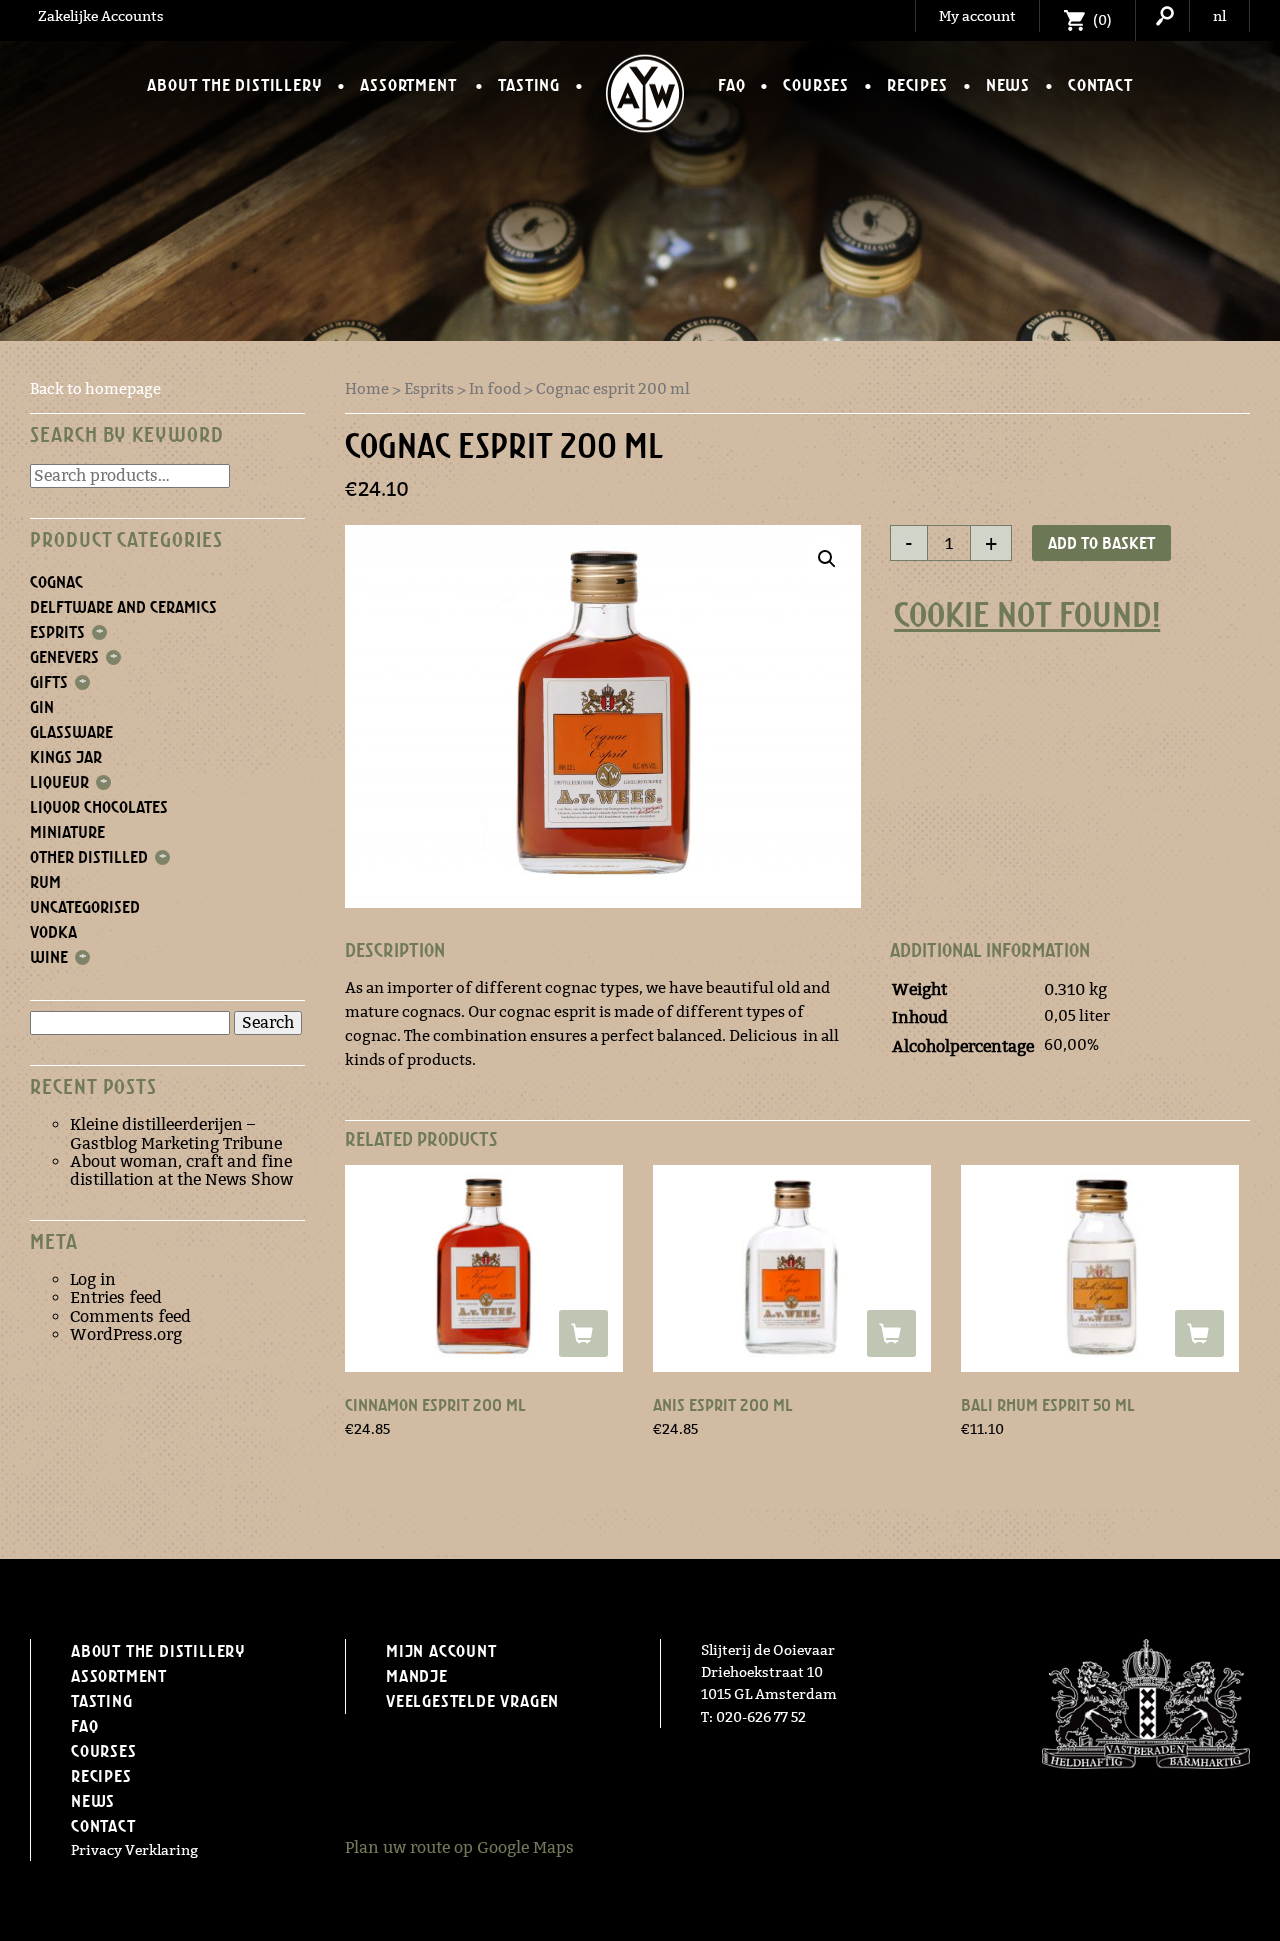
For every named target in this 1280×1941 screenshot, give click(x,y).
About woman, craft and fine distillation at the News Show (181, 1170)
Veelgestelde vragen (472, 1701)
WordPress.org (126, 1334)
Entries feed (116, 1297)
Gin (42, 707)
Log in (93, 1279)
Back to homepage (95, 388)
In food (495, 388)
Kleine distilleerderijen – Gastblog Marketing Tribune (176, 1133)
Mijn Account (441, 1651)
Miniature (67, 832)
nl (1219, 16)
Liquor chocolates (99, 807)
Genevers (64, 657)
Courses (816, 85)
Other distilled (89, 857)
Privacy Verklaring (134, 1850)
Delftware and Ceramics (123, 607)
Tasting (529, 85)
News (1008, 85)
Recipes (917, 85)
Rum (45, 882)
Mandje (417, 1676)
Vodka (53, 932)
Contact (1100, 85)
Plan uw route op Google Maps (459, 1847)
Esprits (57, 632)
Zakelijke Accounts (101, 16)
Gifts (49, 682)
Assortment (408, 85)
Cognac (56, 582)
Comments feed (130, 1316)
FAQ (731, 85)
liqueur (59, 782)
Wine (49, 957)
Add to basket (1101, 543)
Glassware (71, 732)
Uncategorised (85, 907)
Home (367, 388)
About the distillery (234, 85)
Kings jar (66, 757)
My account (977, 16)
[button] (827, 559)
